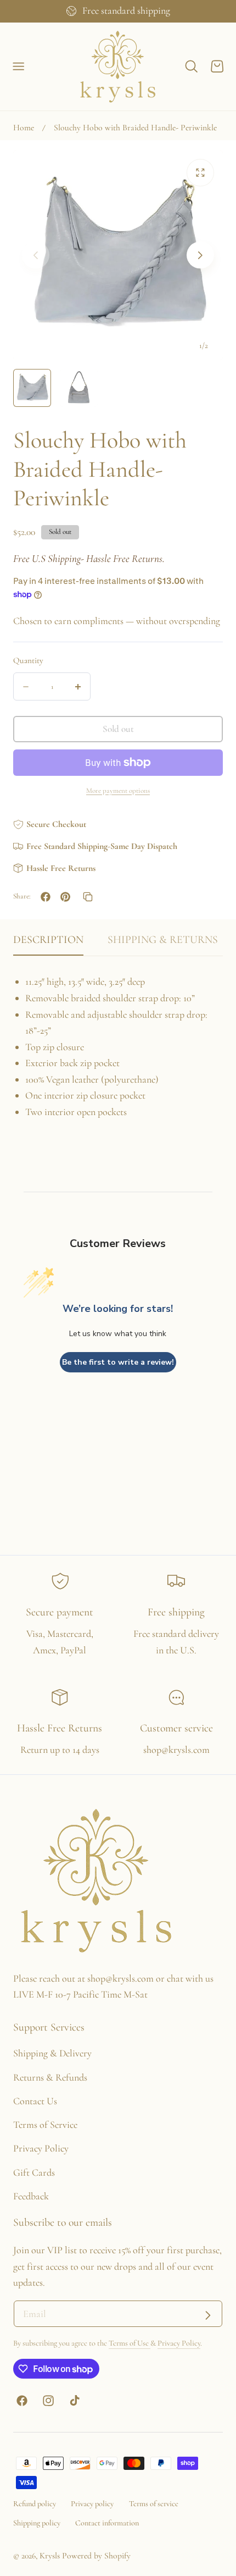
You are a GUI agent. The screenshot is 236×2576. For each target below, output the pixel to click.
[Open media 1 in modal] (200, 172)
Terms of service (154, 2504)
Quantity (28, 660)
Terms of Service (45, 2125)
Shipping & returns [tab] (163, 940)
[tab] (32, 388)
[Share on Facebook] (46, 897)
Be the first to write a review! (118, 1362)
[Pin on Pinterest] (65, 897)
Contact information (107, 2523)
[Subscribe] (208, 2315)
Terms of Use (130, 2343)
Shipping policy (37, 2523)
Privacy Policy (41, 2148)
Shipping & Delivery (52, 2053)
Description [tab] (48, 940)
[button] (19, 67)
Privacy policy (92, 2504)
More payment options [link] (118, 791)
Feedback (31, 2196)
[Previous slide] (35, 255)
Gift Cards (34, 2172)
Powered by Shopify (96, 2556)
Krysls (50, 2556)
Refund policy (35, 2504)
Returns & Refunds (50, 2077)
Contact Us (35, 2101)
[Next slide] (200, 255)
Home (24, 128)
